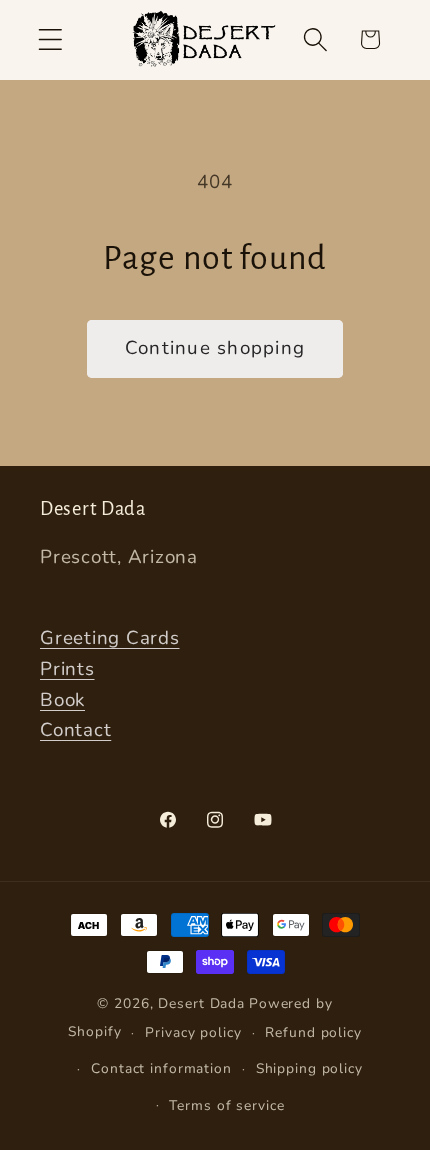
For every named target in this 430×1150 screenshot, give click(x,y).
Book (62, 700)
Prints (67, 669)
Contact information (161, 1068)
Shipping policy (309, 1068)
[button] (50, 39)
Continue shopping (215, 348)
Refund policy (313, 1032)
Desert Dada (201, 1003)
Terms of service (226, 1105)
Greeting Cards (110, 638)
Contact (75, 730)
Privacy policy (193, 1032)
